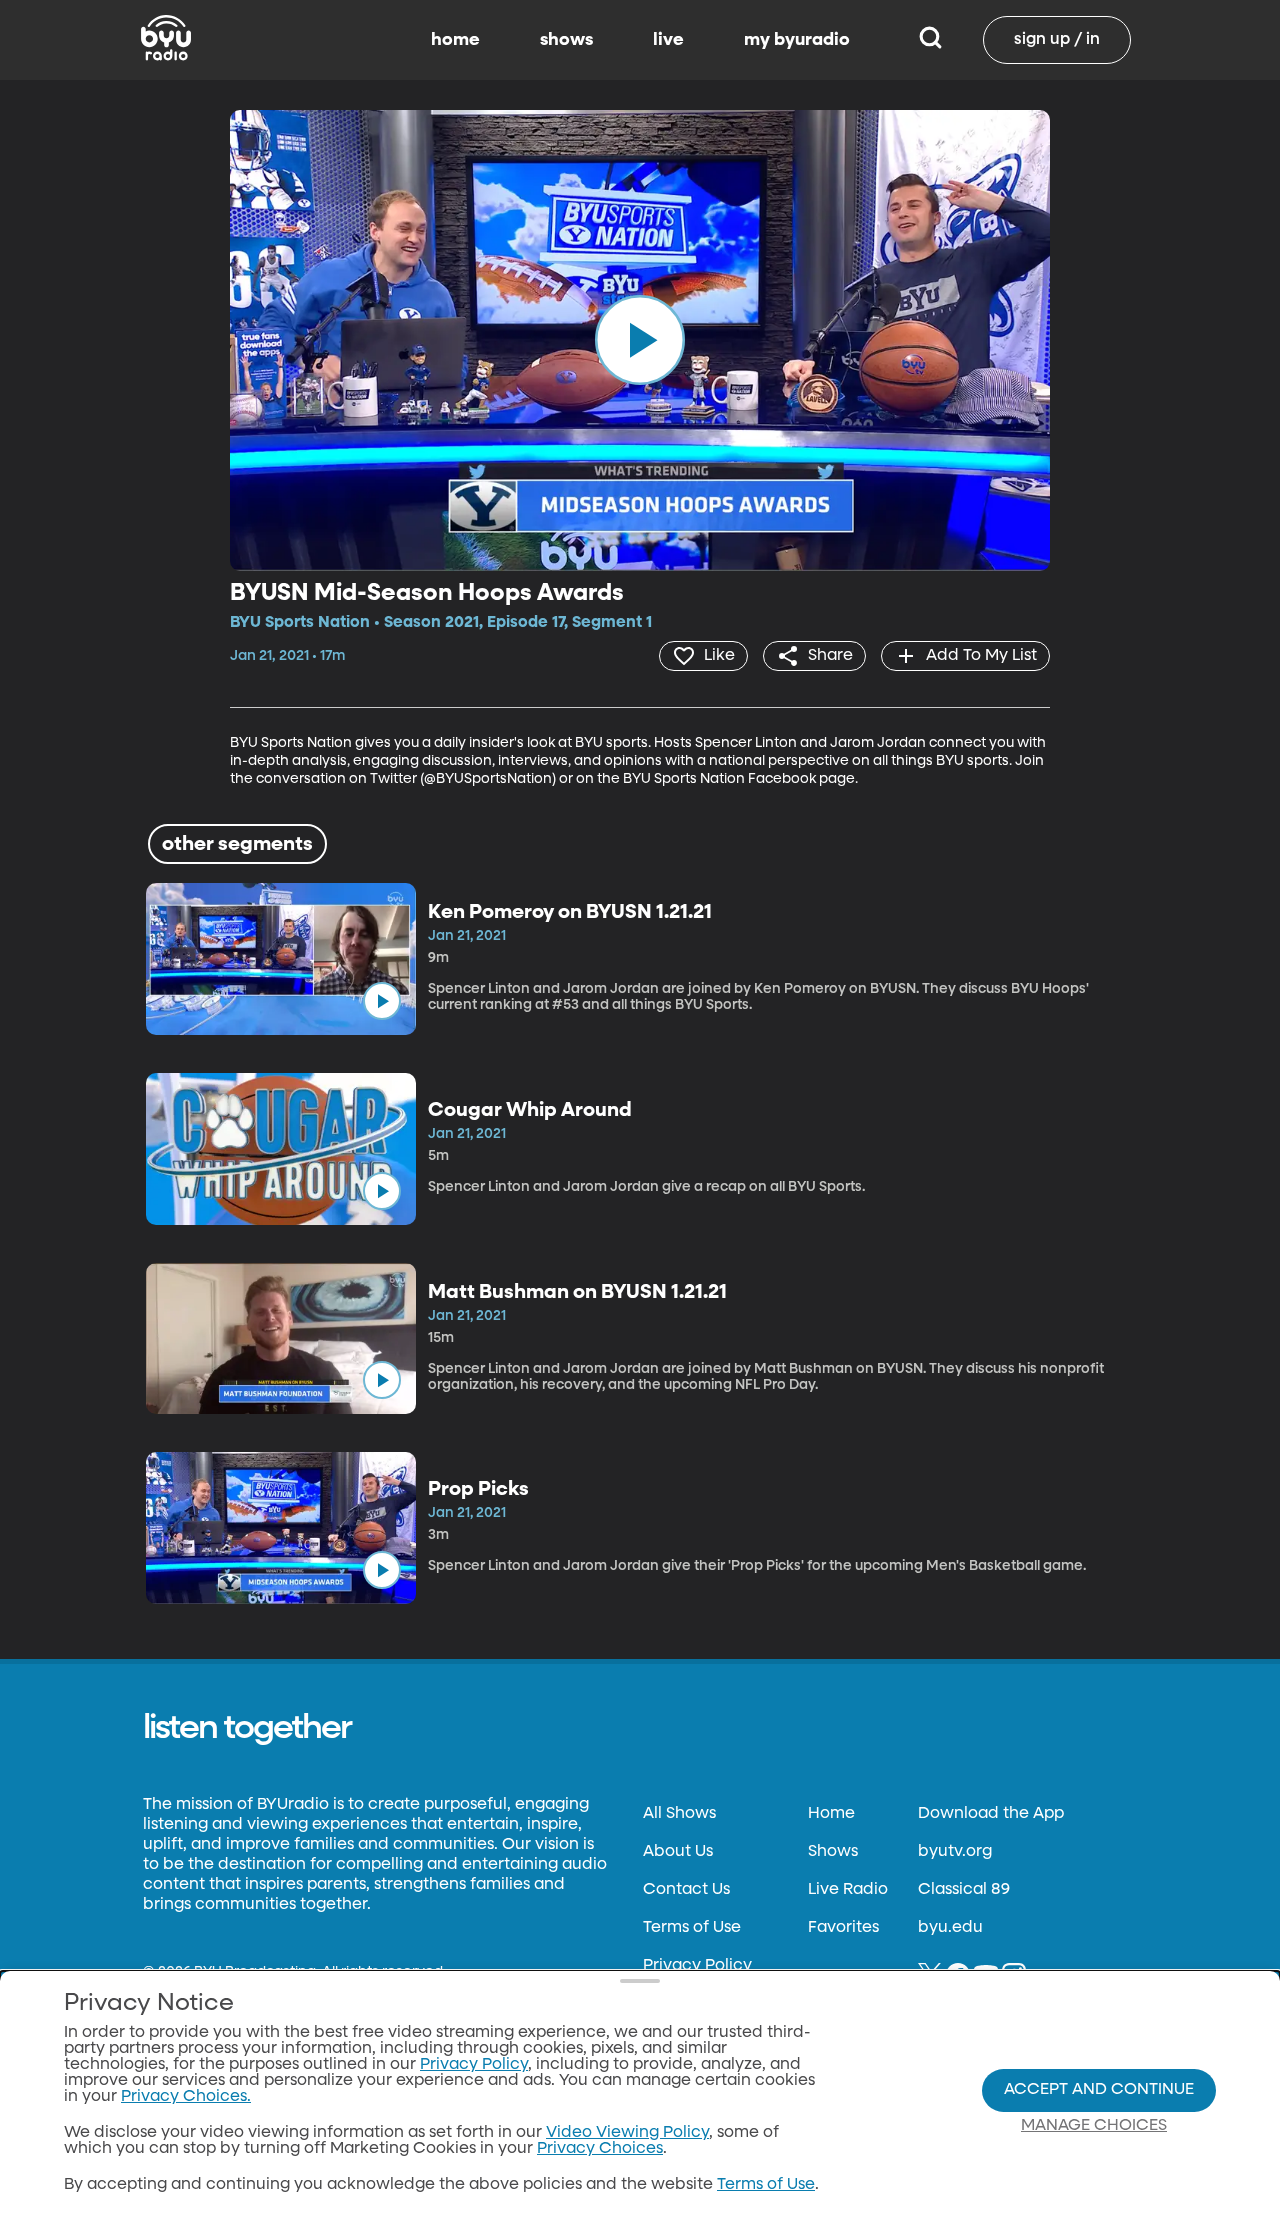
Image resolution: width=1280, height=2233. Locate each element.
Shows (833, 1852)
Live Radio (848, 1890)
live (668, 40)
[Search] (930, 40)
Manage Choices (1094, 2126)
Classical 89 (964, 1890)
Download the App (991, 1814)
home (455, 40)
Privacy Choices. (186, 2097)
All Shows (679, 1814)
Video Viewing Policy (627, 2133)
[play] (640, 340)
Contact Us (686, 1890)
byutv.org (955, 1852)
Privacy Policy (697, 1966)
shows (566, 40)
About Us (678, 1852)
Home (831, 1814)
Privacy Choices (600, 2149)
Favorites (843, 1928)
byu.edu (950, 1928)
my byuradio (797, 40)
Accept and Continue (1099, 2090)
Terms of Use (692, 1928)
